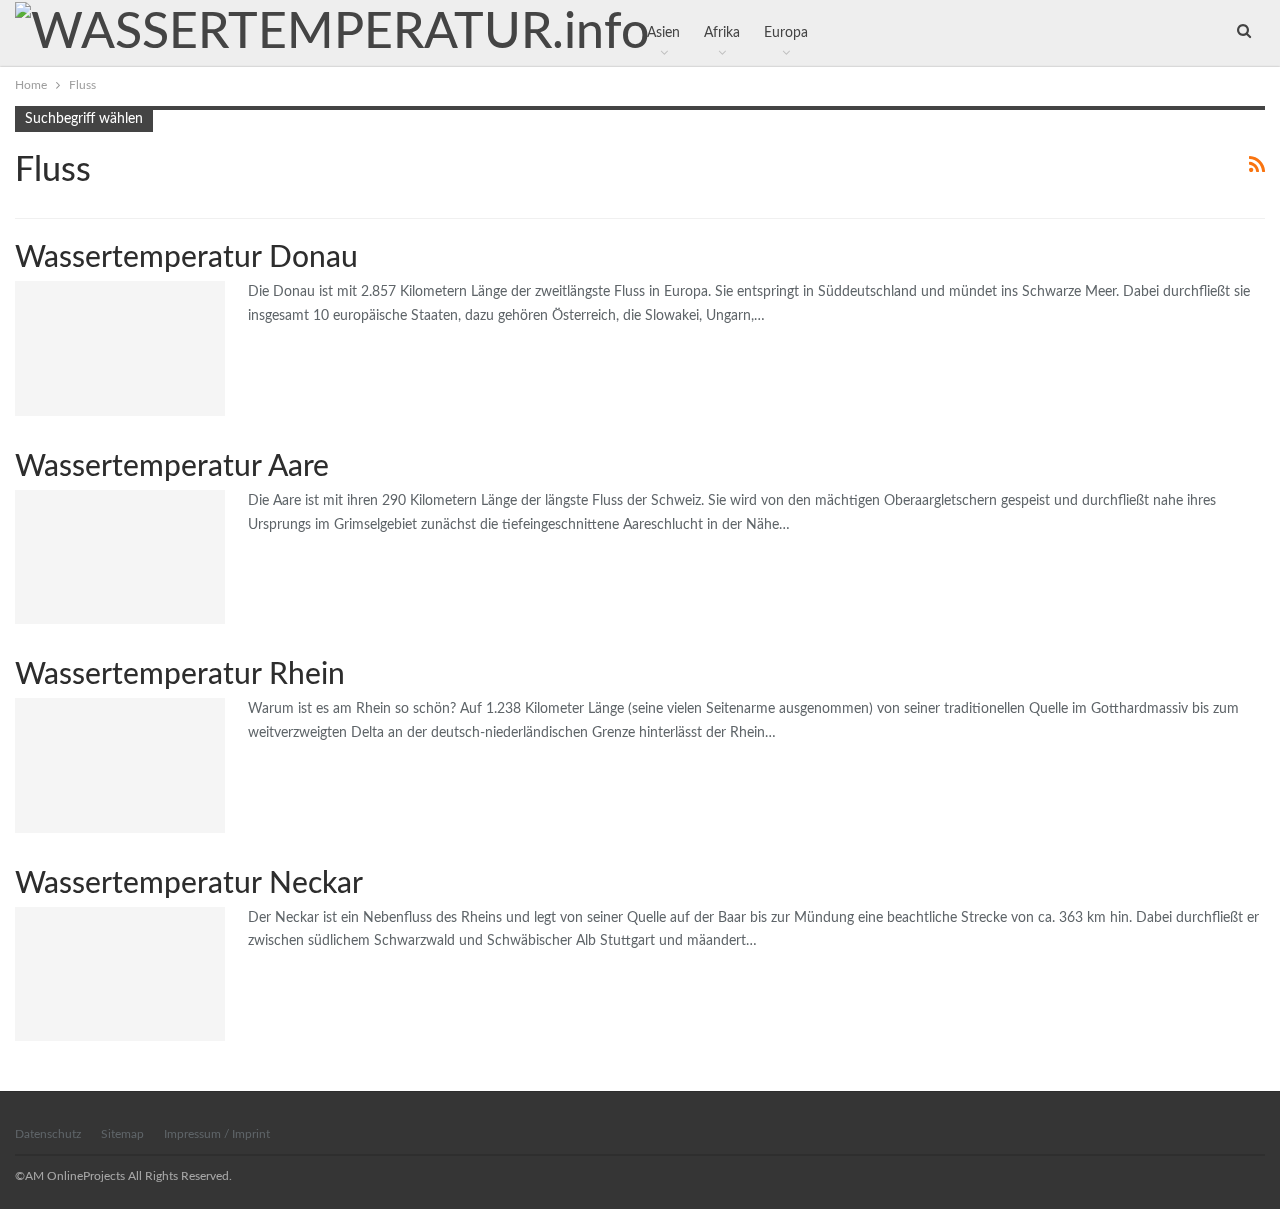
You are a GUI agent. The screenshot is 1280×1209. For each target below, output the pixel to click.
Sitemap (122, 1134)
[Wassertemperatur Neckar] (120, 974)
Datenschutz (48, 1134)
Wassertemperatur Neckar (189, 884)
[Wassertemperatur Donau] (120, 348)
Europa (22, 492)
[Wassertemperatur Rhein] (120, 765)
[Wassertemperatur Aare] (120, 557)
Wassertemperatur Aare (172, 467)
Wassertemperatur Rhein (180, 675)
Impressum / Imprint (217, 1134)
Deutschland (22, 283)
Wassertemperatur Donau (186, 258)
